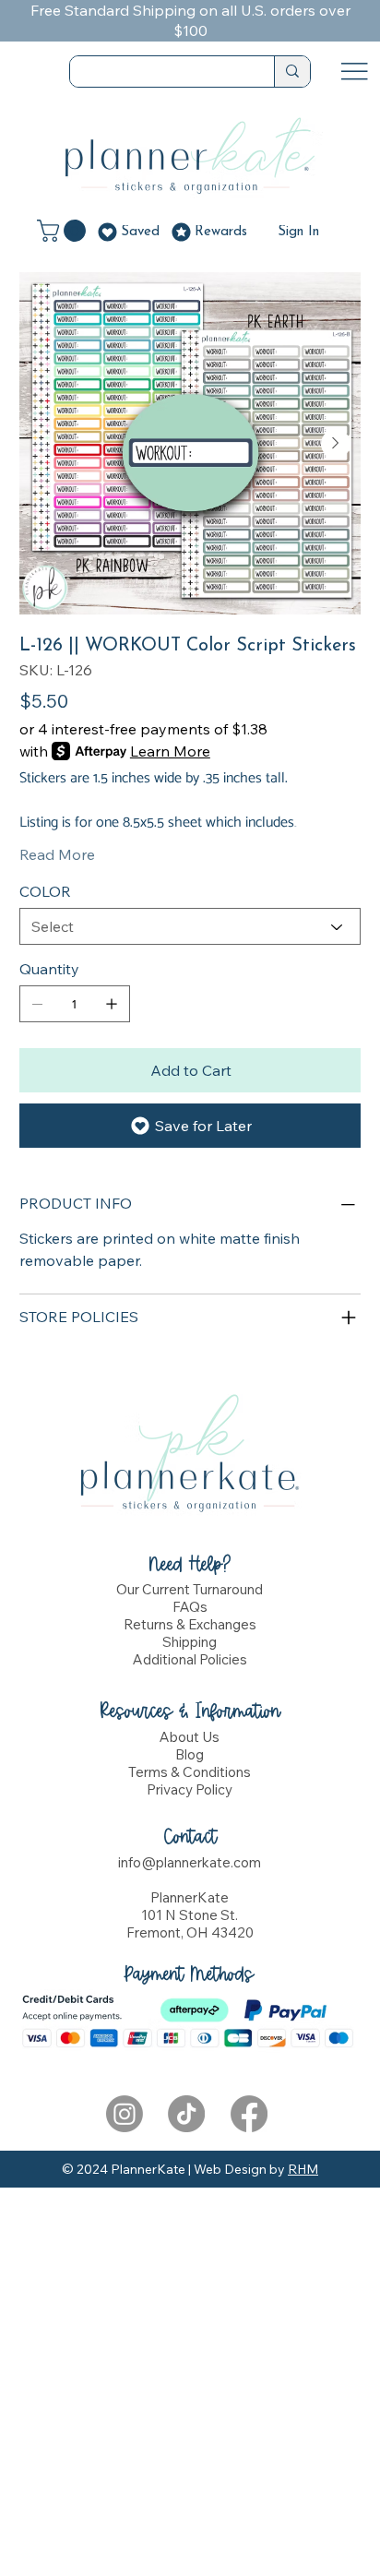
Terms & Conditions (190, 1772)
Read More (57, 854)
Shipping (190, 1642)
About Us (190, 1737)
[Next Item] (336, 444)
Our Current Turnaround (190, 1589)
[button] (64, 231)
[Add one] (112, 1004)
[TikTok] (186, 2114)
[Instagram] (125, 2114)
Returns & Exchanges (190, 1624)
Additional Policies (190, 1659)
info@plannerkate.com (190, 1862)
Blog (190, 1754)
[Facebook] (249, 2114)
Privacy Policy (190, 1789)
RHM (303, 2169)
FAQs (190, 1607)
